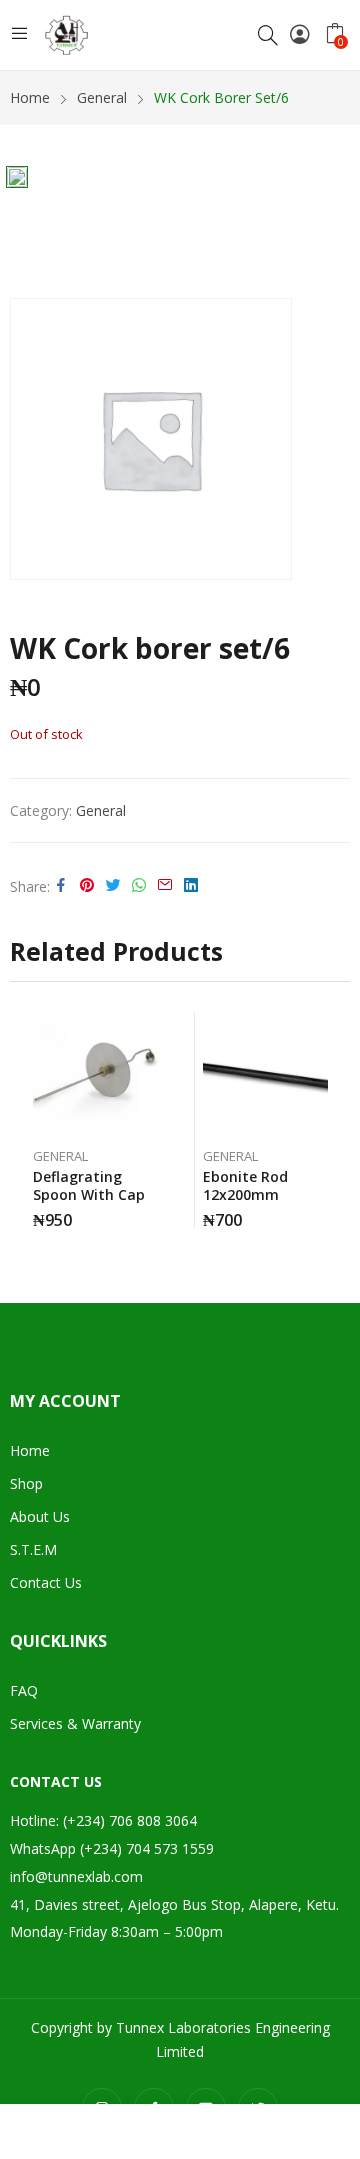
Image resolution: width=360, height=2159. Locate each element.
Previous (25, 1120)
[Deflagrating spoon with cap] (95, 1074)
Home (30, 1450)
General (101, 810)
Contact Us (46, 1582)
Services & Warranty (75, 1723)
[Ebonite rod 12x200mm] (265, 1074)
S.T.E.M (33, 1549)
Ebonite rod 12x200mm (245, 1185)
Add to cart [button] (153, 1213)
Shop (26, 1483)
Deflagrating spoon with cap (89, 1185)
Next (335, 1120)
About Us (40, 1516)
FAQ (24, 1690)
